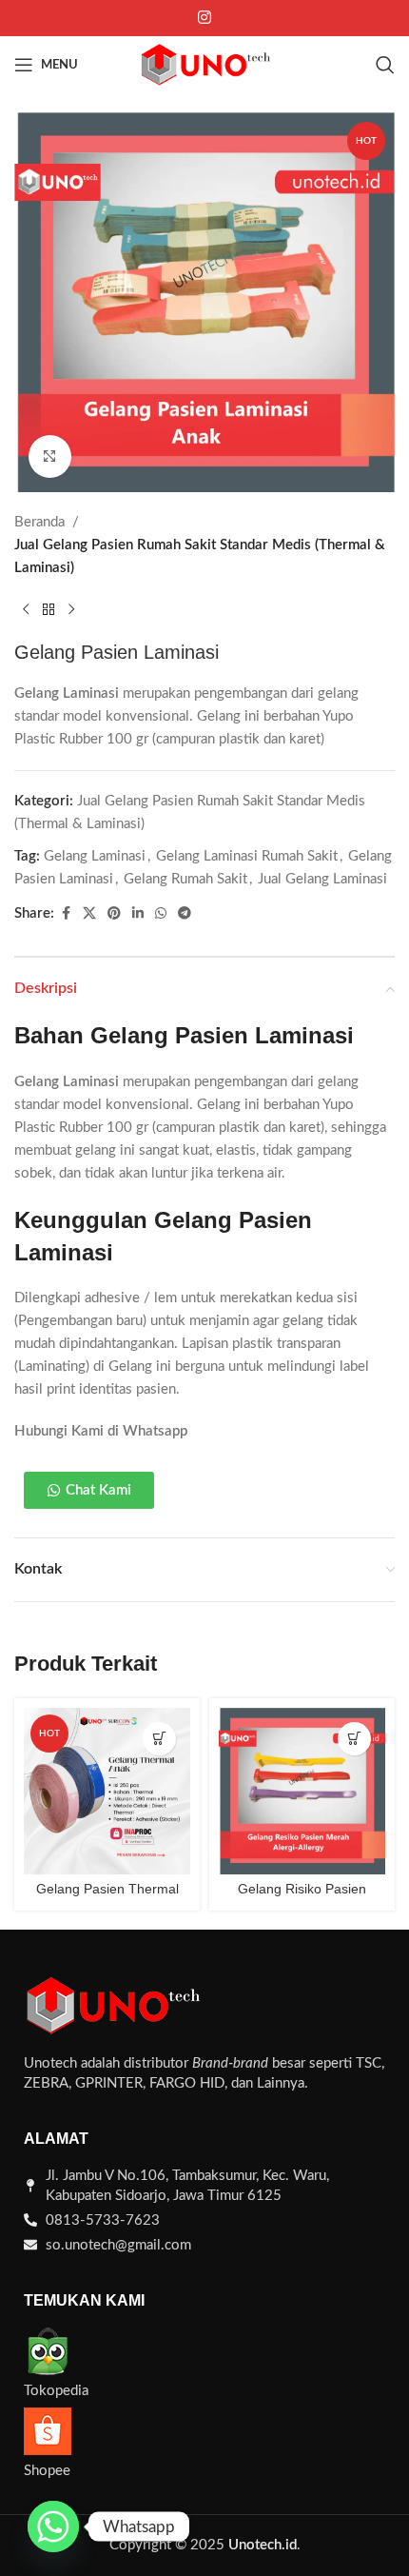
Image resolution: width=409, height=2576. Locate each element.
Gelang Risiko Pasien (302, 1889)
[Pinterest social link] (114, 914)
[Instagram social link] (204, 18)
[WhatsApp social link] (161, 914)
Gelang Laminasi (95, 856)
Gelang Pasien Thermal (107, 1889)
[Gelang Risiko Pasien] (302, 1791)
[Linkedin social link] (138, 914)
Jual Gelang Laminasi (322, 879)
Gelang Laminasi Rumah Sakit (247, 856)
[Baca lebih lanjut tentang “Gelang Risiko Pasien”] (354, 1739)
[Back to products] (49, 610)
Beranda (39, 522)
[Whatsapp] (53, 2526)
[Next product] (71, 610)
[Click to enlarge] (50, 456)
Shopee (47, 2471)
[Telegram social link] (185, 914)
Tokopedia (56, 2391)
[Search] (385, 65)
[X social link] (89, 914)
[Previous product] (26, 610)
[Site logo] (204, 64)
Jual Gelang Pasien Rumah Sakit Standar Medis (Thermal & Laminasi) (200, 556)
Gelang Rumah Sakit (185, 879)
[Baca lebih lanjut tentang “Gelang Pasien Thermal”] (159, 1739)
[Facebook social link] (66, 914)
